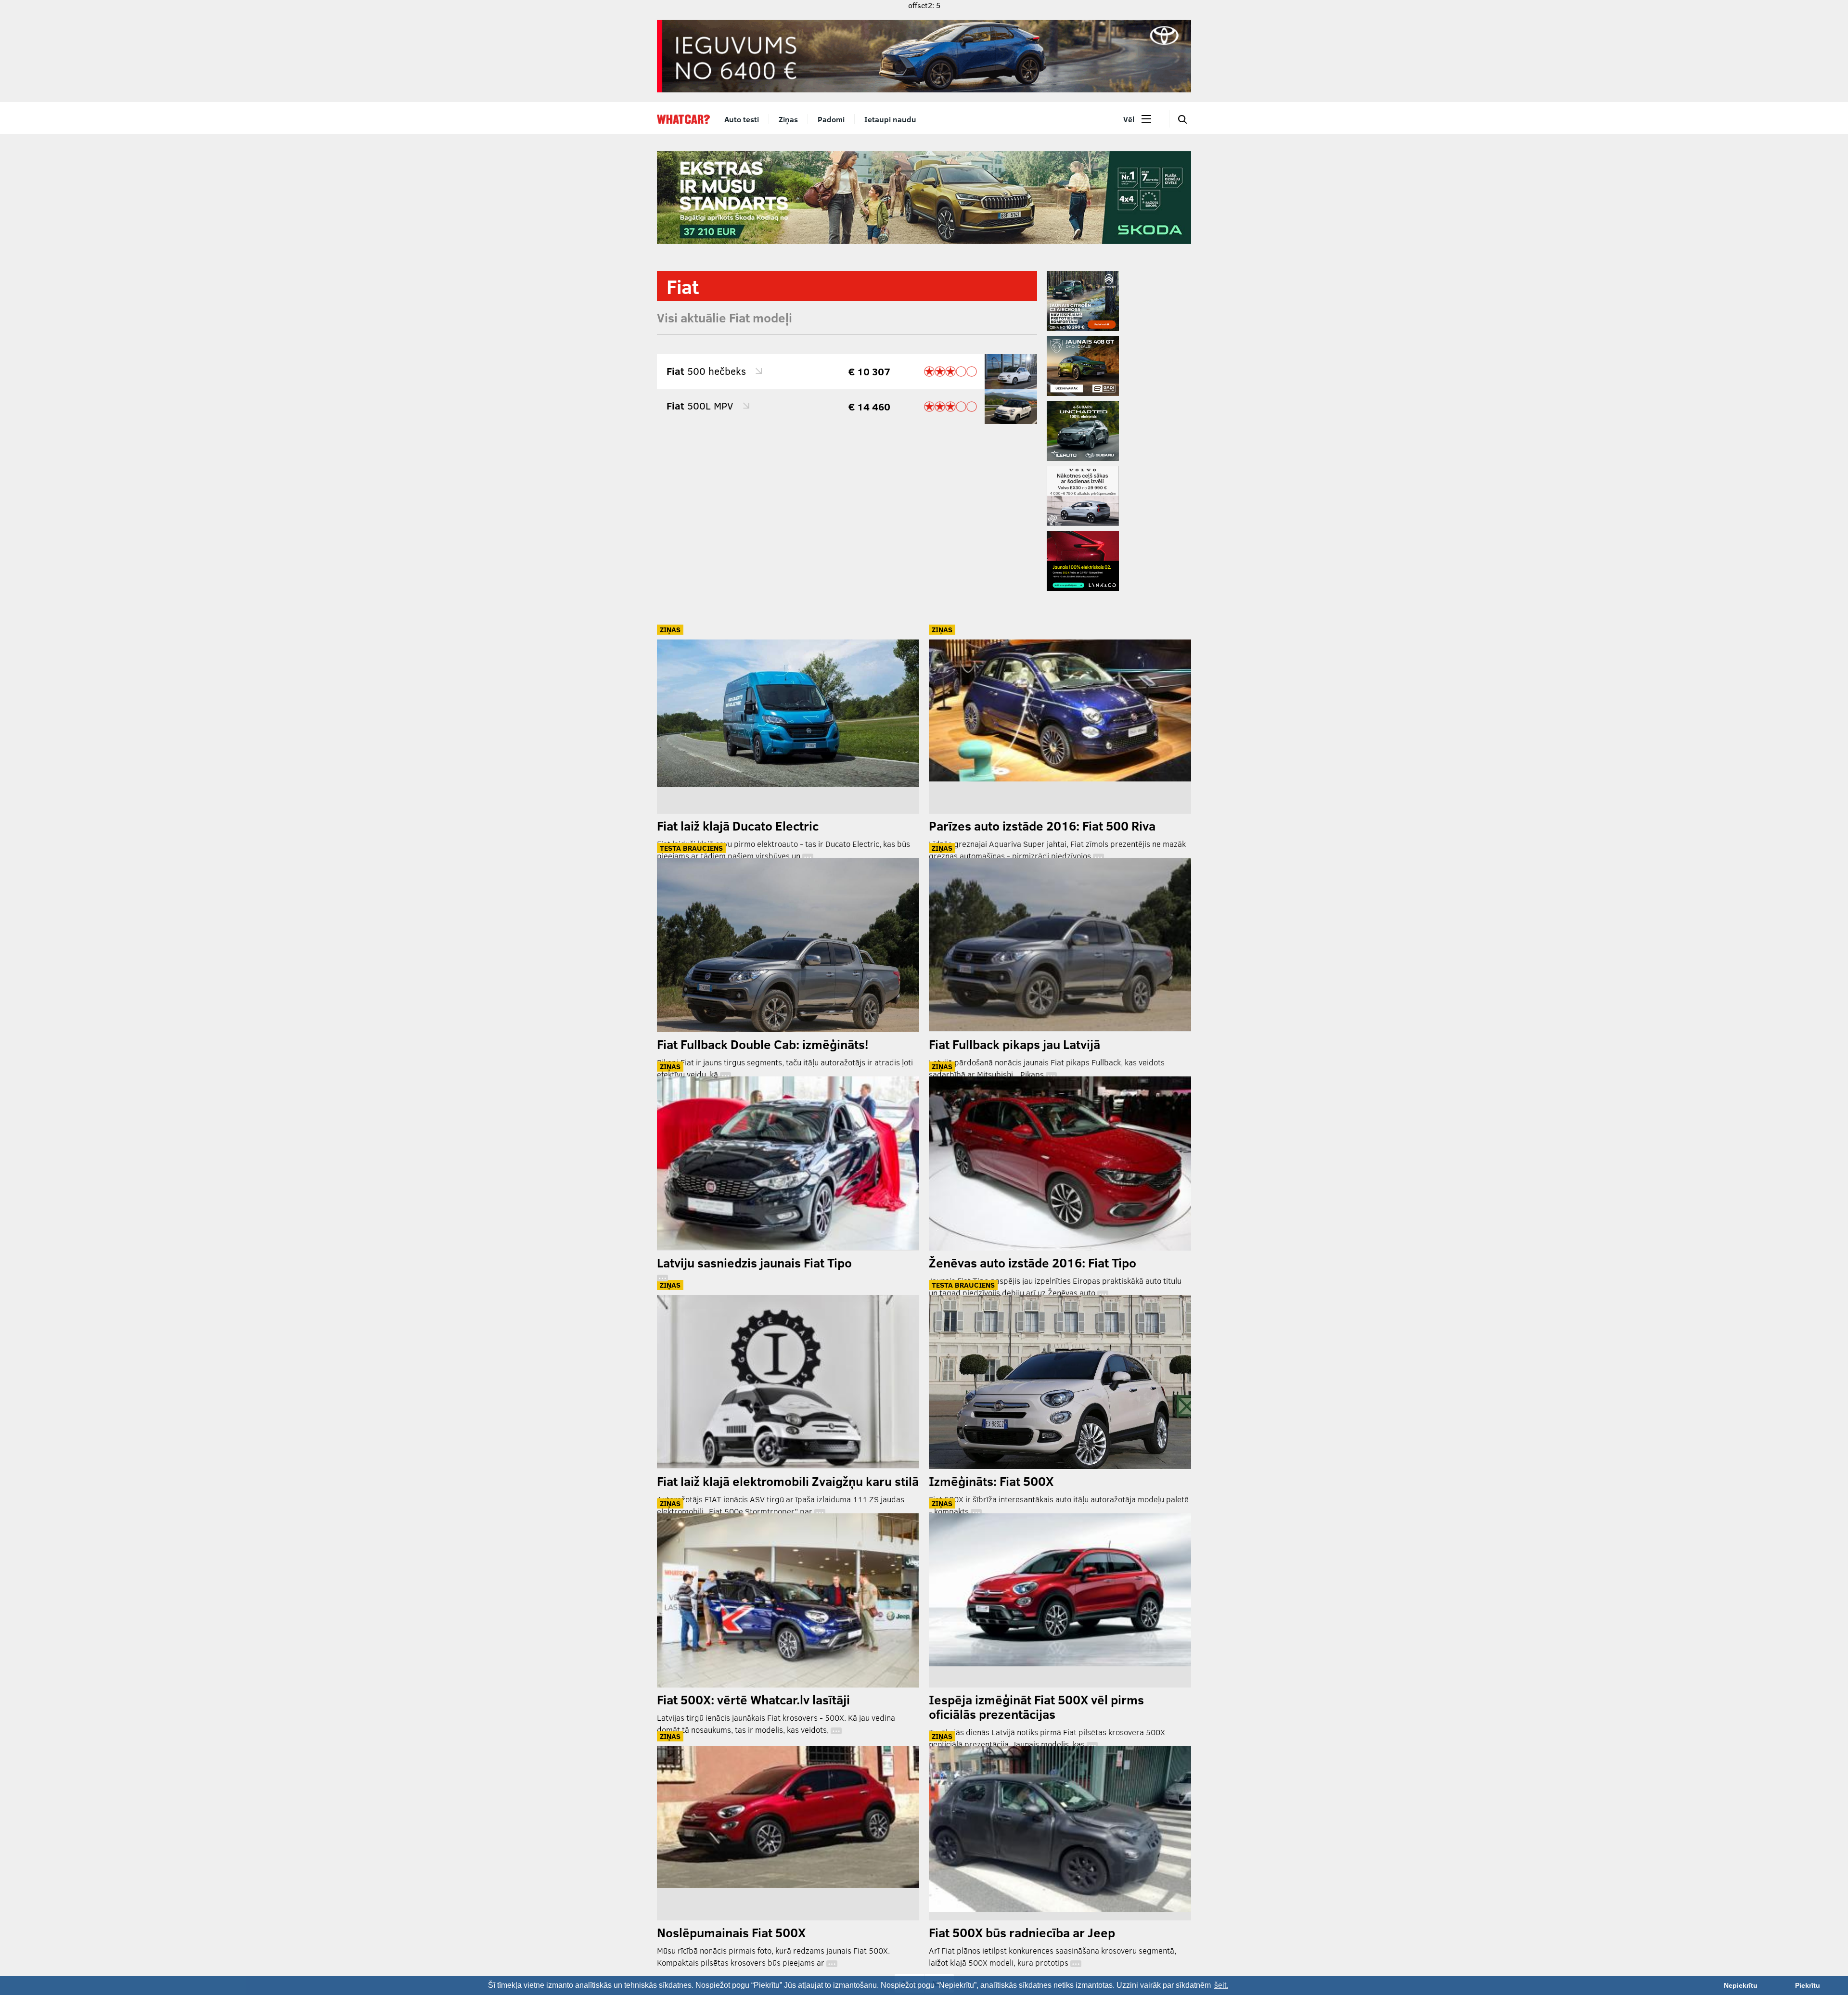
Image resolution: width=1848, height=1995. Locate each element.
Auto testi (742, 119)
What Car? (683, 119)
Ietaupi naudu (890, 119)
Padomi (831, 119)
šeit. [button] (1221, 1985)
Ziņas (788, 119)
